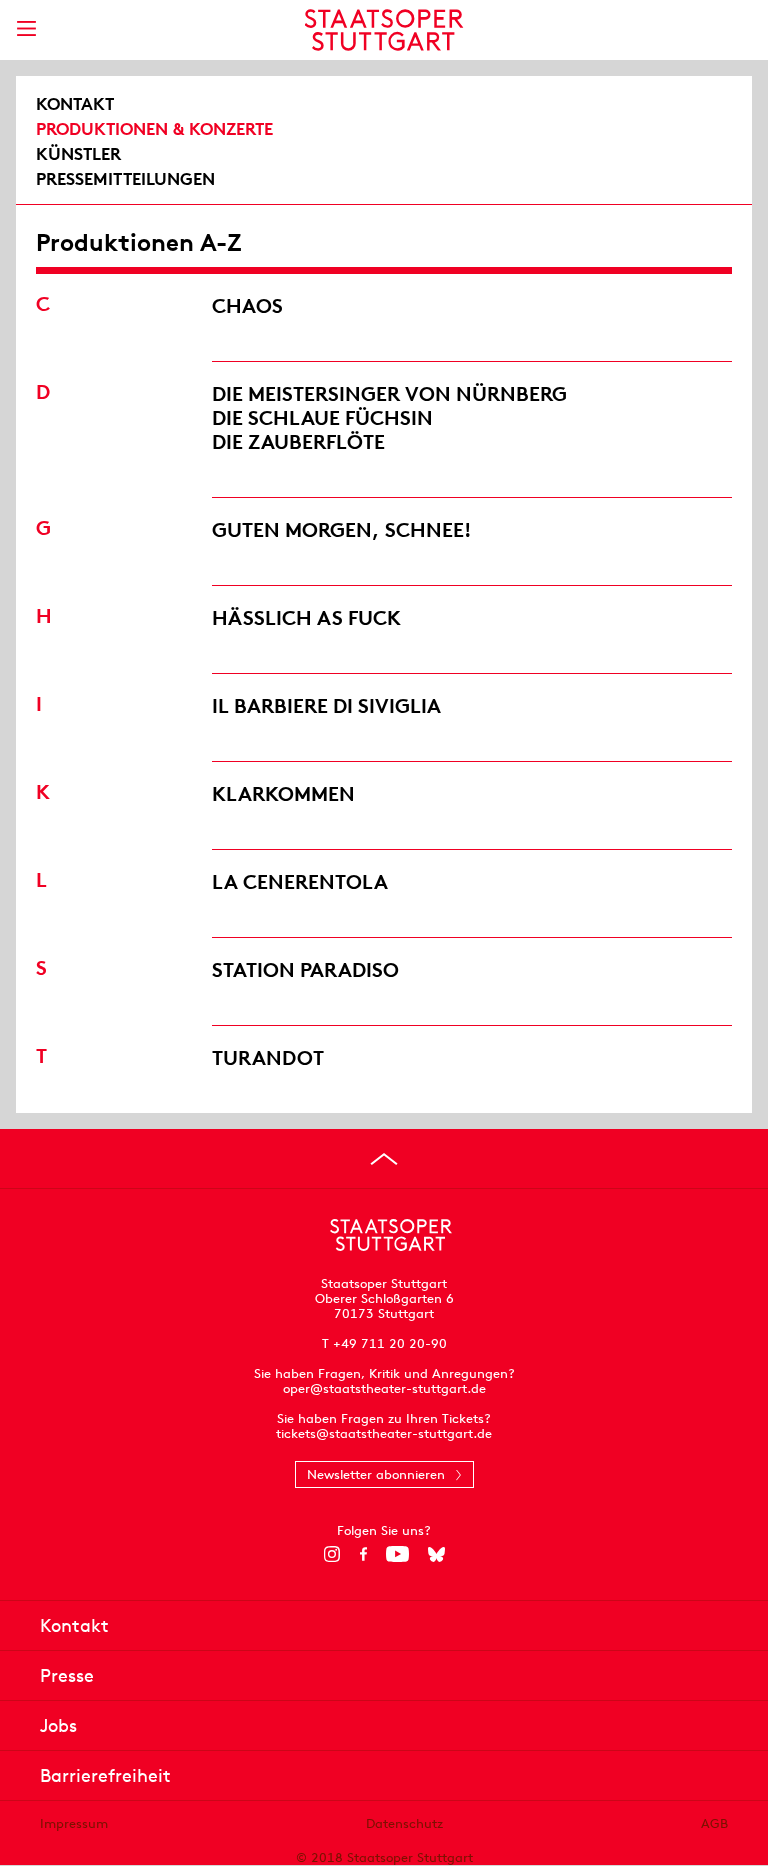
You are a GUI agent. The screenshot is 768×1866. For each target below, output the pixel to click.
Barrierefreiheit (105, 1775)
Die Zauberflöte (298, 441)
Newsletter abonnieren (376, 1474)
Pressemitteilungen (125, 179)
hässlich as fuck (306, 617)
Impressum (74, 1823)
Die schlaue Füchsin (322, 417)
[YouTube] (397, 1554)
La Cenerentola (300, 881)
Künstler (78, 154)
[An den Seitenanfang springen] (384, 1159)
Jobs (58, 1725)
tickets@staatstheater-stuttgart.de (384, 1433)
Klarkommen (283, 793)
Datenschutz (404, 1823)
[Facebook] (363, 1554)
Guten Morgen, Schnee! (342, 529)
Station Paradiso (305, 969)
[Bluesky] (436, 1554)
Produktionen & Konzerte (154, 129)
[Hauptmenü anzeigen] (26, 28)
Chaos (247, 305)
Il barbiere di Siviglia (326, 705)
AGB (714, 1823)
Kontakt (75, 104)
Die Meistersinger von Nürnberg (389, 393)
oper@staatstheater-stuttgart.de (384, 1388)
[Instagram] (332, 1554)
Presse (67, 1675)
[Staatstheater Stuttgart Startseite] (384, 30)
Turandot (268, 1057)
